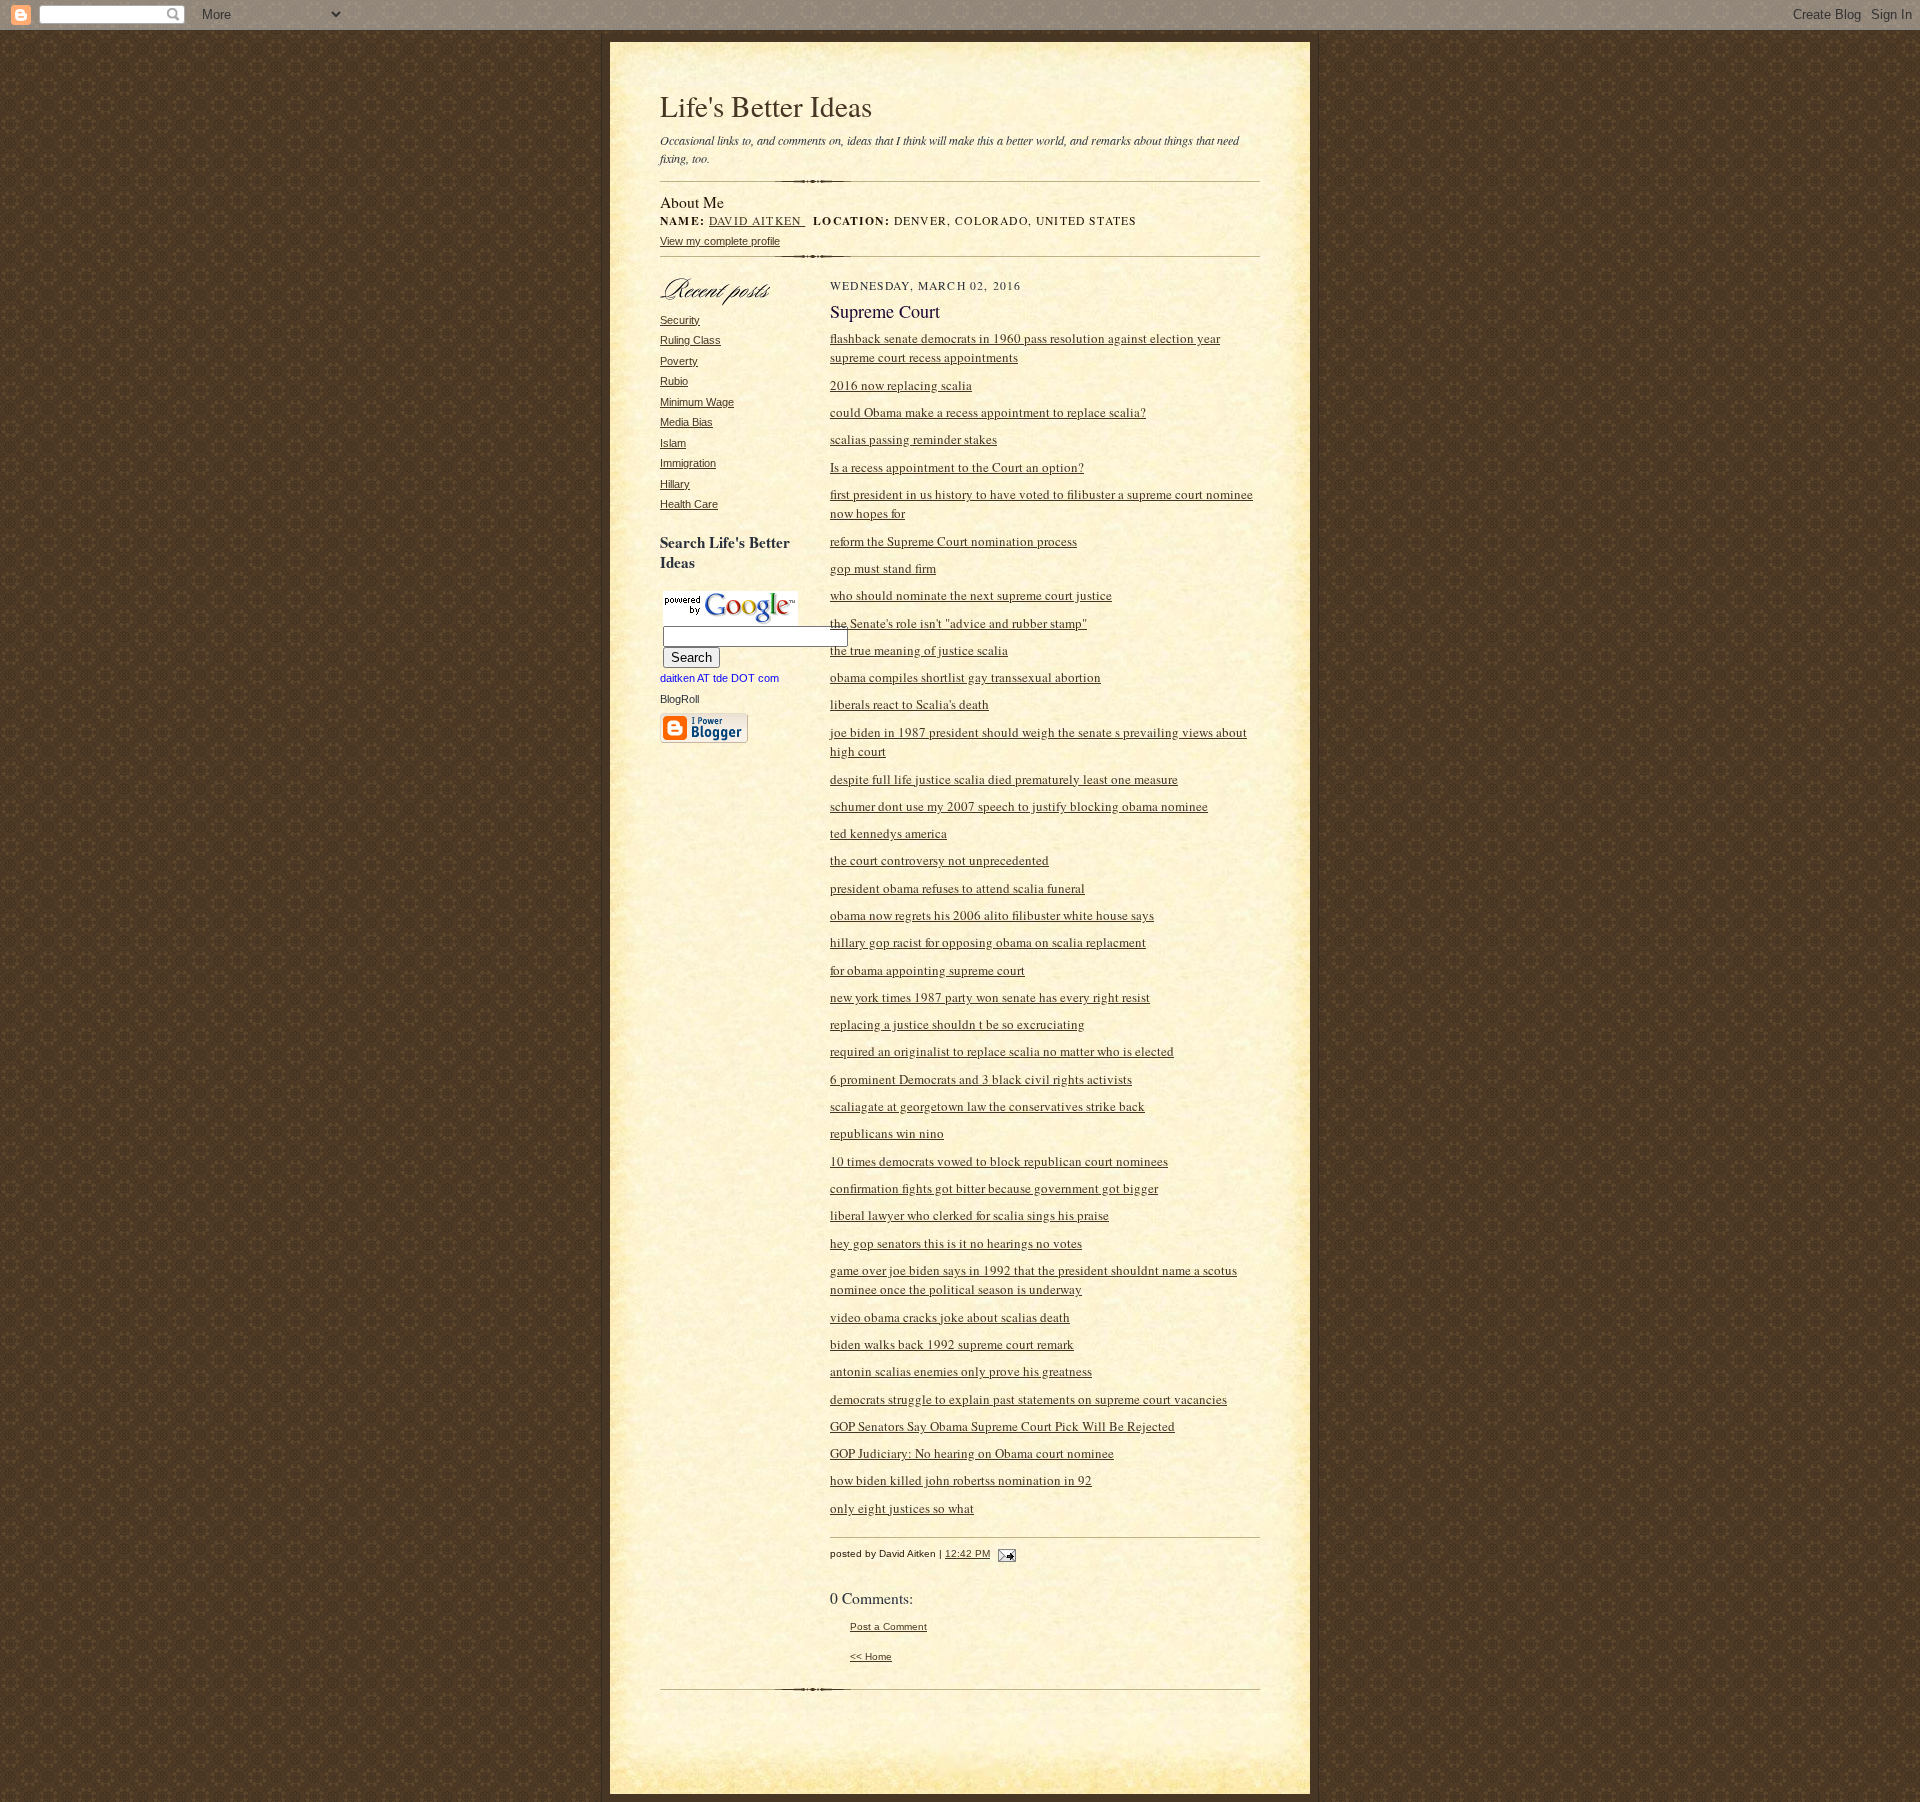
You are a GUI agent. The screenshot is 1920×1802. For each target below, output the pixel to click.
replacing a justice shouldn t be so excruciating (957, 1024)
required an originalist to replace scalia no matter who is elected (1002, 1051)
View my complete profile (720, 241)
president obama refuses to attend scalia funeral (957, 888)
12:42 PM (967, 1553)
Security (680, 320)
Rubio (674, 381)
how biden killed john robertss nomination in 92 (961, 1480)
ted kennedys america (888, 833)
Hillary (675, 484)
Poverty (679, 361)
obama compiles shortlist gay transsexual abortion (965, 677)
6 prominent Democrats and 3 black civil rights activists (981, 1079)
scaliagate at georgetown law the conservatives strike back (987, 1106)
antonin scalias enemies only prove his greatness (961, 1371)
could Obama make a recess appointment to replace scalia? (988, 412)
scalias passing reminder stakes (913, 439)
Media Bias (686, 422)
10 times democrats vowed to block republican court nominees (999, 1161)
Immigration (688, 463)
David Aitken (757, 220)
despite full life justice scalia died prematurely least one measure (1004, 779)
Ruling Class (690, 340)
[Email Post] (1004, 1553)
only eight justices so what (902, 1508)
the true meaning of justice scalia (919, 650)
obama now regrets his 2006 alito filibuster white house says (992, 915)
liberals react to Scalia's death (909, 704)
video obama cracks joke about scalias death (950, 1317)
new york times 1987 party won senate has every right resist (990, 997)
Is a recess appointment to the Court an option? (957, 467)
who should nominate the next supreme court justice (971, 595)
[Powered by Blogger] (704, 740)
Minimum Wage (697, 402)
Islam (673, 443)
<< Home (871, 1656)
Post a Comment (888, 1626)
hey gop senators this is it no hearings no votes (956, 1243)
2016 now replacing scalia (901, 385)
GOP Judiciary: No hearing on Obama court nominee (972, 1453)
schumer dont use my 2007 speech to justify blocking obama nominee (1019, 806)
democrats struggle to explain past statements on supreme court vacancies (1028, 1399)
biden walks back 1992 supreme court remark (952, 1344)
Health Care (689, 504)
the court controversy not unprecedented (939, 860)
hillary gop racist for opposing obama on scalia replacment (988, 942)
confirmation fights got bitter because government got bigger (994, 1188)
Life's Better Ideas (766, 105)
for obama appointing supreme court (927, 970)
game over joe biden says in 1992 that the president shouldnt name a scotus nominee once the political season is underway (1033, 1280)
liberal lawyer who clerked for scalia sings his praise (969, 1215)
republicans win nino (887, 1133)
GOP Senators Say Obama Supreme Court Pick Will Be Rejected (1002, 1426)
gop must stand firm (883, 568)
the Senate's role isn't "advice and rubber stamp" (958, 623)
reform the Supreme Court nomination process (953, 541)
